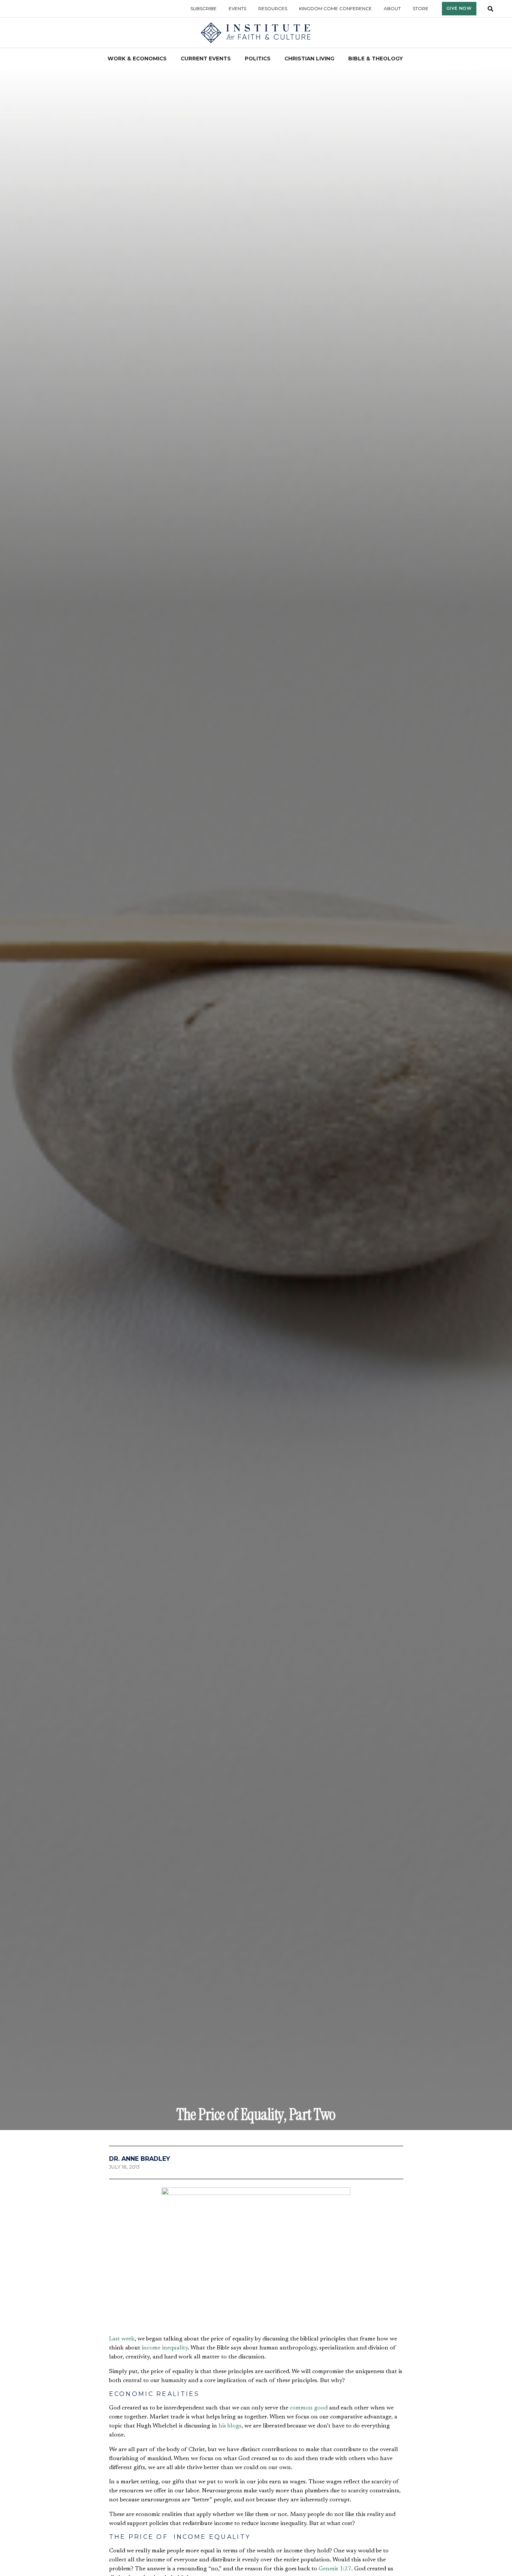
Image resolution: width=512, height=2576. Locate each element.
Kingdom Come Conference (335, 8)
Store (421, 8)
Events (237, 8)
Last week (122, 2339)
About (392, 8)
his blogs (230, 2426)
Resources (273, 8)
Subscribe (204, 8)
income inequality (165, 2348)
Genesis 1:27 (335, 2569)
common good (309, 2408)
